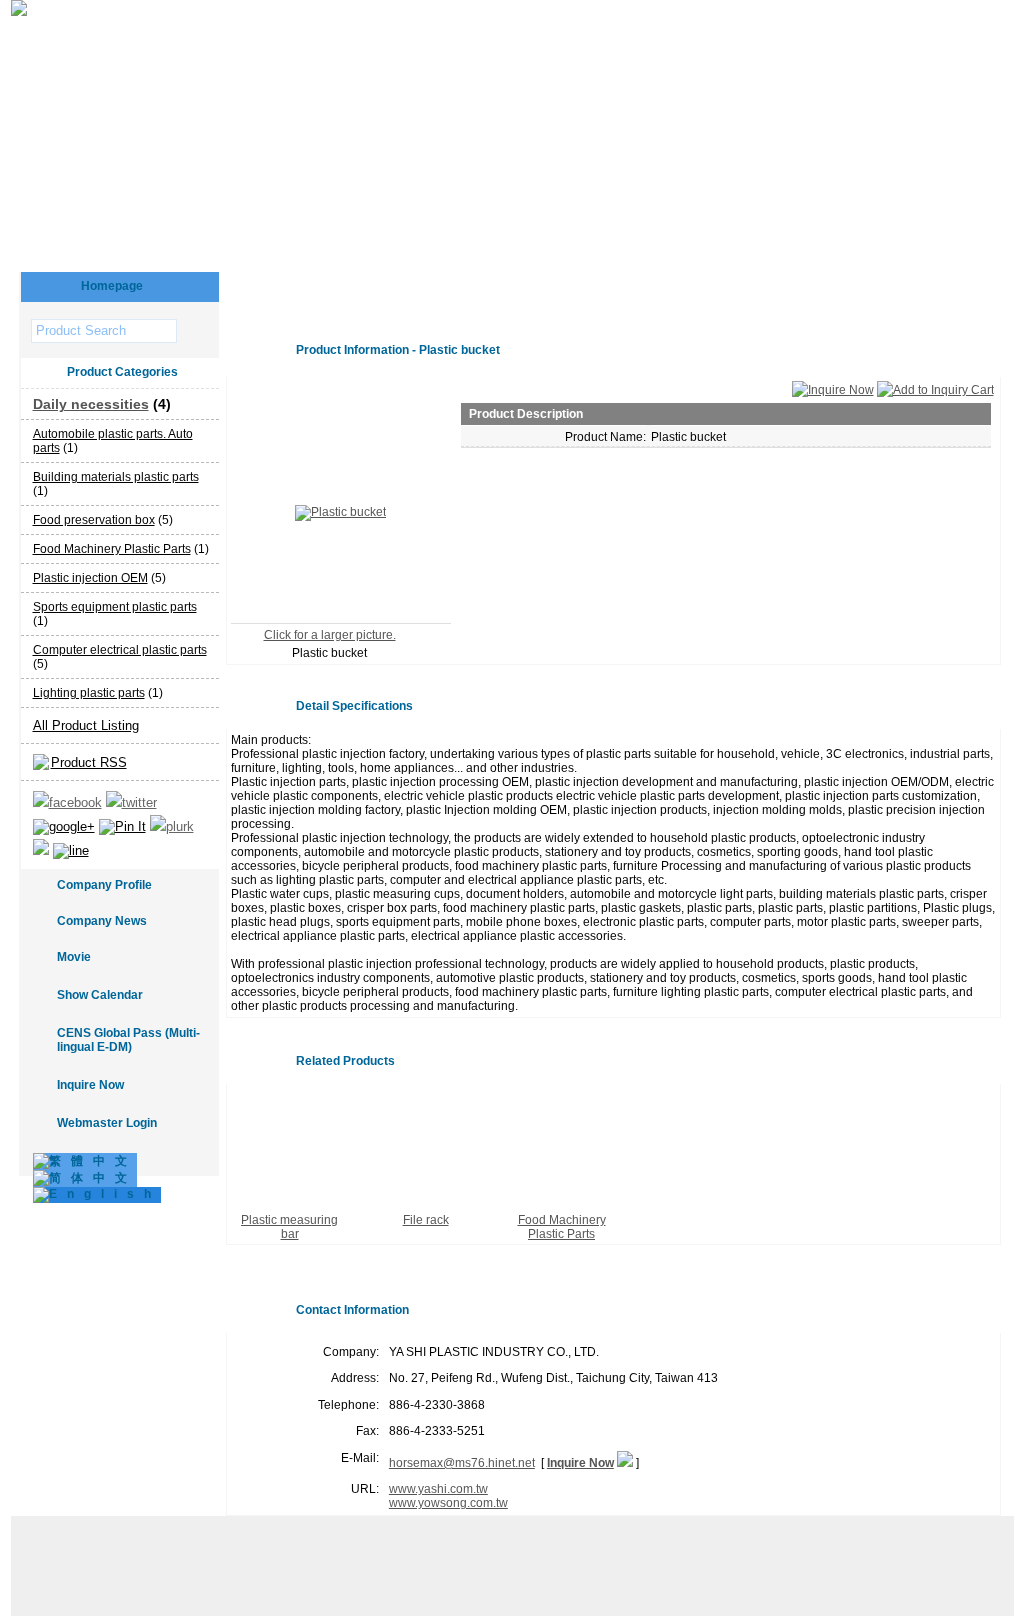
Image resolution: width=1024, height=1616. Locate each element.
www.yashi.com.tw (438, 1489)
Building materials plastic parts (116, 477)
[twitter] (131, 802)
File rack (426, 1220)
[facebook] (67, 802)
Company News (102, 921)
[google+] (64, 826)
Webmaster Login (107, 1123)
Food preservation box (94, 520)
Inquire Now (90, 1085)
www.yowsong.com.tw (448, 1503)
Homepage (112, 286)
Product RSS (89, 762)
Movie (74, 957)
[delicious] (41, 850)
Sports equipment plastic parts (115, 607)
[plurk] (172, 826)
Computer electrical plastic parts (120, 650)
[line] (71, 850)
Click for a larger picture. (330, 635)
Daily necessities (91, 404)
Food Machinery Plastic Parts (112, 549)
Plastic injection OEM (90, 578)
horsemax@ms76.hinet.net (462, 1463)
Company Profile (104, 885)
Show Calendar (100, 995)
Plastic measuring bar (289, 1227)
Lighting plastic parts (89, 693)
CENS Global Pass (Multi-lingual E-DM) (128, 1040)
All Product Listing (86, 725)
